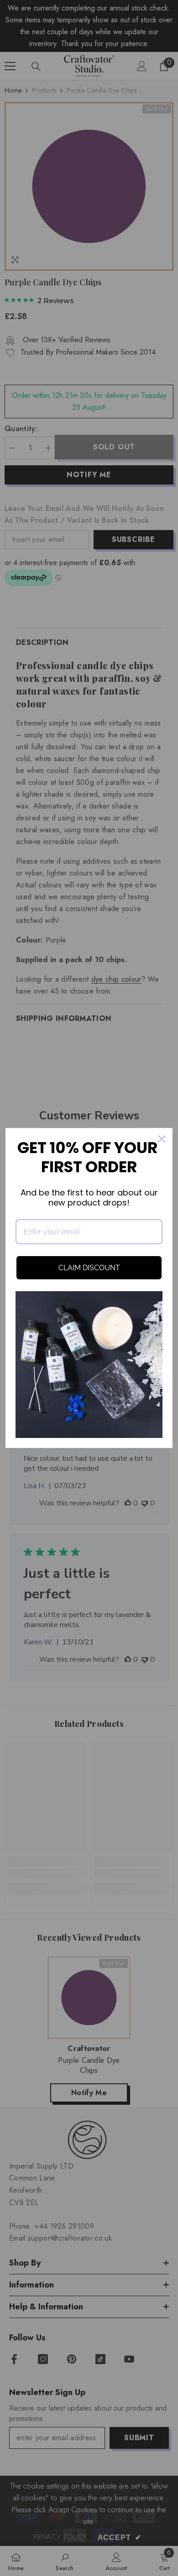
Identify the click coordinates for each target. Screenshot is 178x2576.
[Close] (162, 1139)
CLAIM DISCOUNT (89, 1268)
